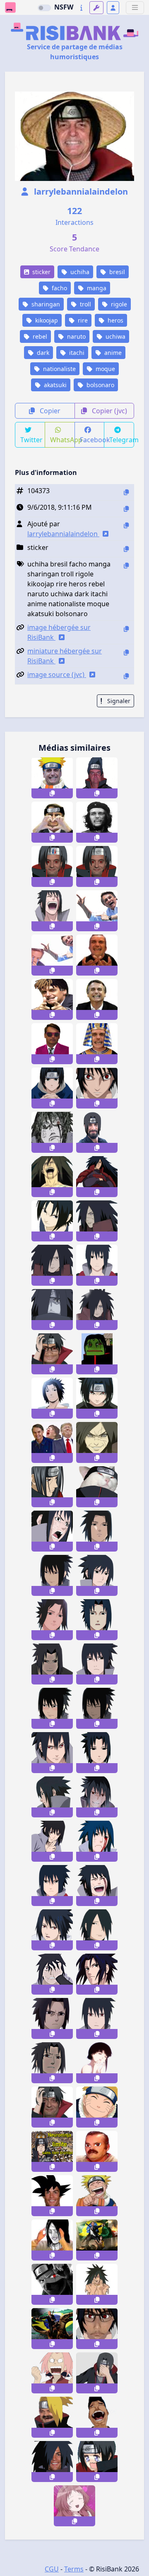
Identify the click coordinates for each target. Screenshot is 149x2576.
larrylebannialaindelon (80, 192)
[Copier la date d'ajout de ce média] (126, 509)
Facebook (92, 440)
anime (112, 353)
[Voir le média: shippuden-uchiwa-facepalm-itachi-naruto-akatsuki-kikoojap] (97, 2373)
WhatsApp (62, 440)
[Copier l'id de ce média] (126, 492)
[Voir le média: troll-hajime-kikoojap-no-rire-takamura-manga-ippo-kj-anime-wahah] (97, 2417)
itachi (76, 353)
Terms (74, 2569)
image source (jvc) (57, 675)
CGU (52, 2569)
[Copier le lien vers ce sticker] (52, 793)
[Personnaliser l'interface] (96, 8)
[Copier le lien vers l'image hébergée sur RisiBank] (126, 629)
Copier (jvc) (109, 411)
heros (115, 320)
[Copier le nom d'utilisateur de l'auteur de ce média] (126, 525)
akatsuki (54, 385)
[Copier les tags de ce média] (126, 565)
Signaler (118, 701)
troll (85, 304)
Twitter (31, 440)
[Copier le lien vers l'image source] (126, 676)
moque (105, 369)
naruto (76, 336)
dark (42, 353)
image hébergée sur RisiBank (59, 632)
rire (82, 320)
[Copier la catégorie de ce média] (126, 549)
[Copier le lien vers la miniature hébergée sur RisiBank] (126, 652)
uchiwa (115, 336)
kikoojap (46, 320)
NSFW (64, 7)
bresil (116, 272)
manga (96, 288)
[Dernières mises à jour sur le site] (81, 8)
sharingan (45, 304)
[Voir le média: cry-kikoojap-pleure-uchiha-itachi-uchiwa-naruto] (97, 2462)
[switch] (44, 8)
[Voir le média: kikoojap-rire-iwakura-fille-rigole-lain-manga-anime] (97, 2063)
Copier (49, 411)
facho (59, 288)
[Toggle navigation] (135, 8)
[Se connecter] (113, 8)
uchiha (79, 272)
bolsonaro (100, 385)
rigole (118, 304)
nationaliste (59, 369)
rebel (39, 336)
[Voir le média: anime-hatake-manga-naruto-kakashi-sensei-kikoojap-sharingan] (52, 2284)
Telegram (122, 440)
